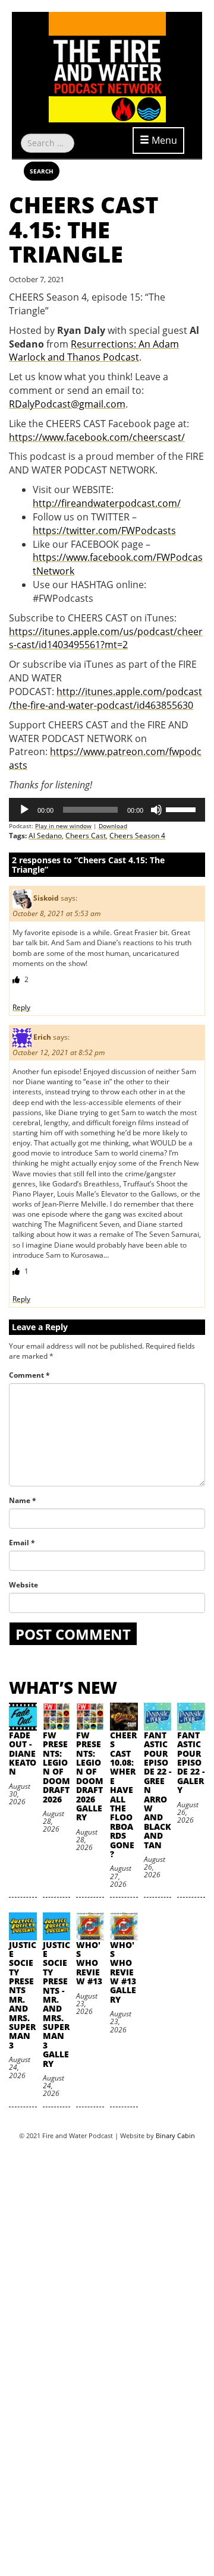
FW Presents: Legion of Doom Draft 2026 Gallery (90, 1776)
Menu (163, 140)
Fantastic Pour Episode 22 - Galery (191, 1762)
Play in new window (63, 826)
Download (113, 826)
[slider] (182, 809)
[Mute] (156, 810)
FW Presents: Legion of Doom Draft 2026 (56, 1767)
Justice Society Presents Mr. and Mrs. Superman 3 (23, 1995)
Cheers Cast (86, 836)
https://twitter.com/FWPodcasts (104, 531)
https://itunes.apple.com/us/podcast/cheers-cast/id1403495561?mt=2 (106, 638)
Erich (42, 1037)
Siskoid (46, 898)
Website (23, 1585)
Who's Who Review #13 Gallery (123, 1972)
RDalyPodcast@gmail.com (67, 404)
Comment (29, 1375)
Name (23, 1500)
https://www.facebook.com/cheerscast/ (97, 437)
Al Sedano (45, 836)
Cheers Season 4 (137, 836)
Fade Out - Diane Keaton (23, 1753)
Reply (21, 1007)
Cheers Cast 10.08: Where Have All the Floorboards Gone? (123, 1794)
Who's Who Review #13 (89, 1963)
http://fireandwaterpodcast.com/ (107, 503)
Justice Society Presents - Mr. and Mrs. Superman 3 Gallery (56, 2004)
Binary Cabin (175, 2135)
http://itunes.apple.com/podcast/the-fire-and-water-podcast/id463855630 (106, 698)
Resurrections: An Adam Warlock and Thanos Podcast (94, 351)
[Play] (24, 810)
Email (22, 1543)
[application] (107, 810)
